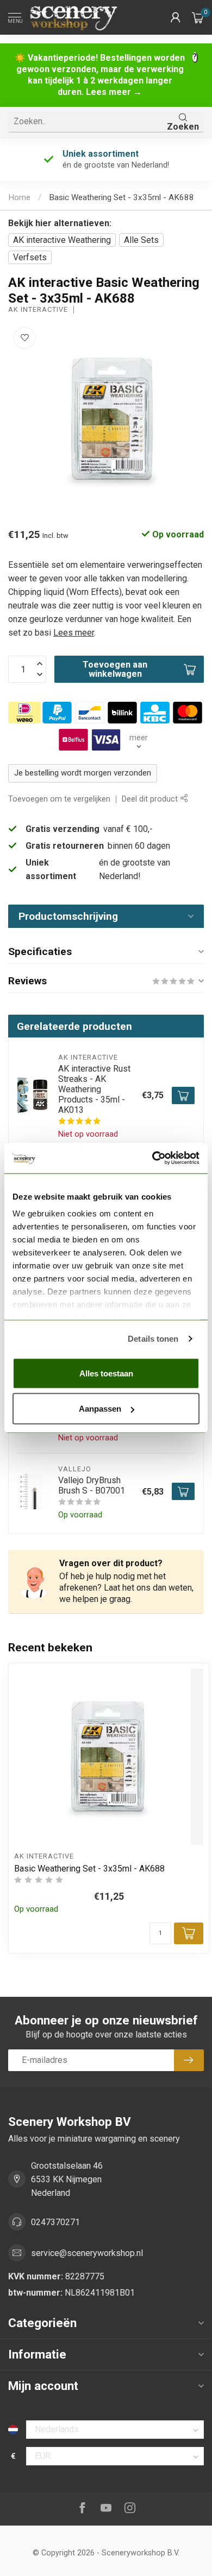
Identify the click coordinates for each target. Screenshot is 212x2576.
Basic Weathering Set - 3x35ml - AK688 (121, 197)
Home (19, 197)
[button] (176, 17)
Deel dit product (151, 799)
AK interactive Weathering (62, 240)
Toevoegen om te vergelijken (59, 799)
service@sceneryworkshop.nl (87, 2253)
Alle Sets (141, 240)
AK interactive (38, 310)
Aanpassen (100, 1409)
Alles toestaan (106, 1373)
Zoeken (183, 127)
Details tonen (153, 1339)
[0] (198, 17)
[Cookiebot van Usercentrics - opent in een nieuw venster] (152, 1158)
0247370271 (55, 2222)
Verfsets (30, 257)
